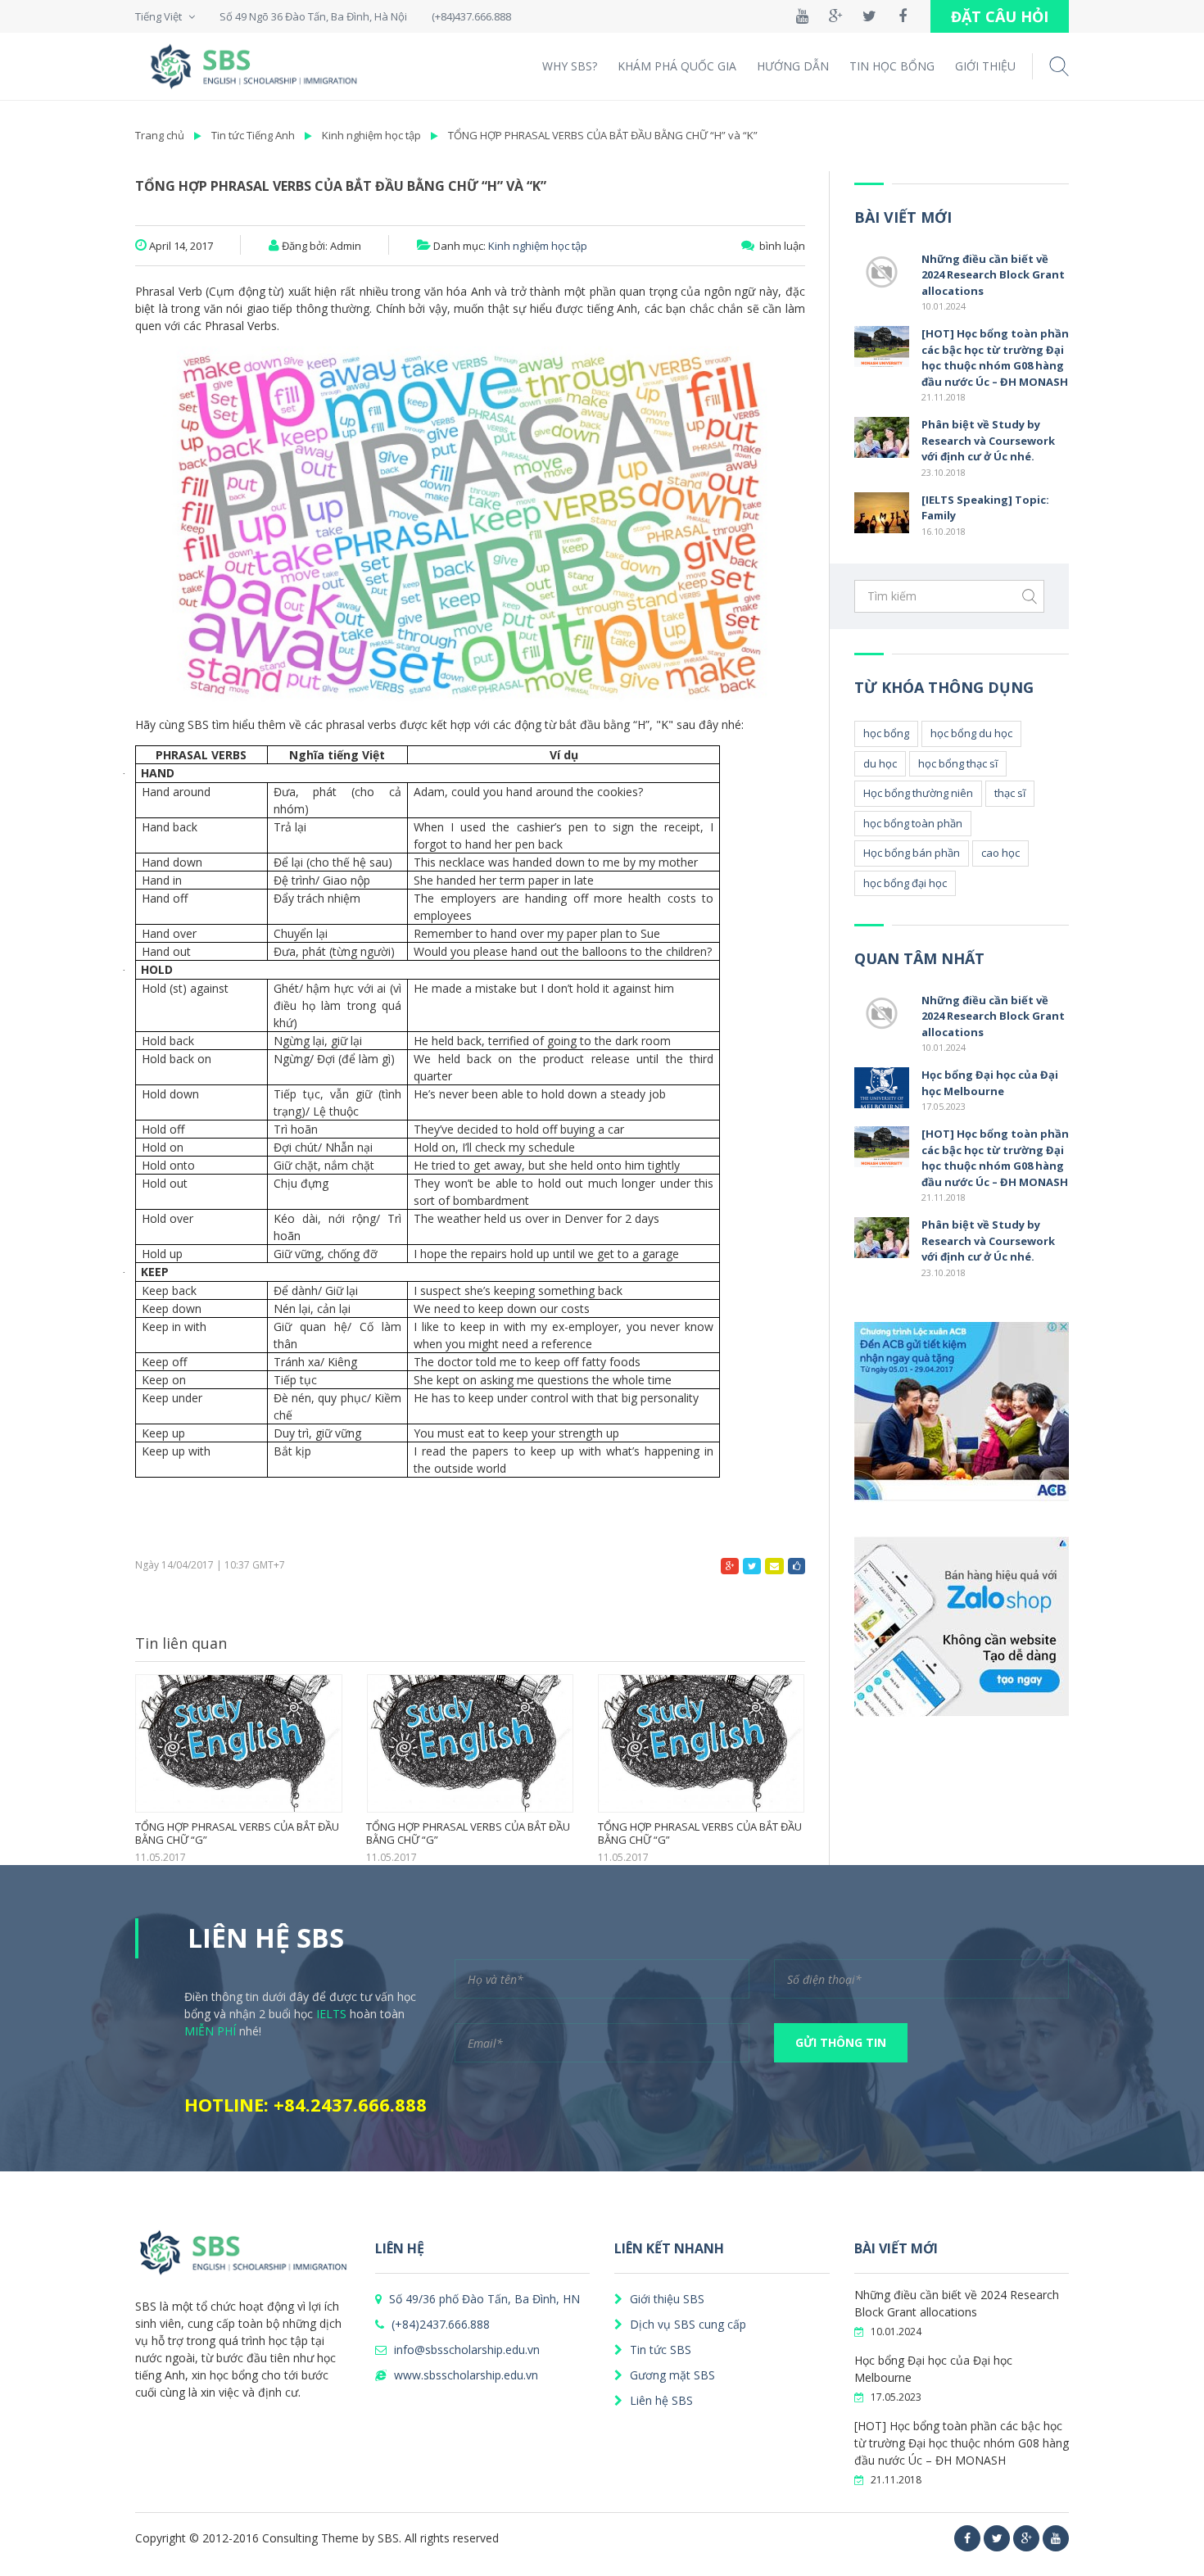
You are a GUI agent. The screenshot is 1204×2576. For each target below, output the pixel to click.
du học (880, 763)
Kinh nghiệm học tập (371, 135)
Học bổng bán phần (912, 853)
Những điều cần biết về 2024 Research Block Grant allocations (993, 275)
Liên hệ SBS (660, 2400)
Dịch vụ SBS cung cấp (686, 2324)
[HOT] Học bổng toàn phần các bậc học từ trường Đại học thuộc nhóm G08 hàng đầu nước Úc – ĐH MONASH (995, 358)
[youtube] (1056, 2538)
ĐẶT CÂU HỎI (1000, 16)
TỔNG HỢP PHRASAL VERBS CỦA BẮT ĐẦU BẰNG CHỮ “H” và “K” (603, 135)
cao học (1000, 853)
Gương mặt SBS (671, 2375)
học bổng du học (971, 733)
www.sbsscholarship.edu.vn (464, 2375)
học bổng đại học (905, 883)
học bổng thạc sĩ (958, 763)
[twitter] (997, 2538)
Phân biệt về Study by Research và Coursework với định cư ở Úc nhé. (988, 440)
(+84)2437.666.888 (439, 2324)
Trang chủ (160, 135)
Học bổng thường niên (918, 793)
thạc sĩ (1010, 793)
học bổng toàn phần (913, 823)
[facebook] (967, 2538)
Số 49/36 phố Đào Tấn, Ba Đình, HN (483, 2299)
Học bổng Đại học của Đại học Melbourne (990, 1083)
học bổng (886, 733)
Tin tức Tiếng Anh (253, 135)
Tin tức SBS (659, 2350)
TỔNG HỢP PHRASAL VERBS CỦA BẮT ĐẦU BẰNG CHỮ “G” (700, 1834)
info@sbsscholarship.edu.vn (465, 2350)
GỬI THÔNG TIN (841, 2042)
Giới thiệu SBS (665, 2299)
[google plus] (1026, 2538)
